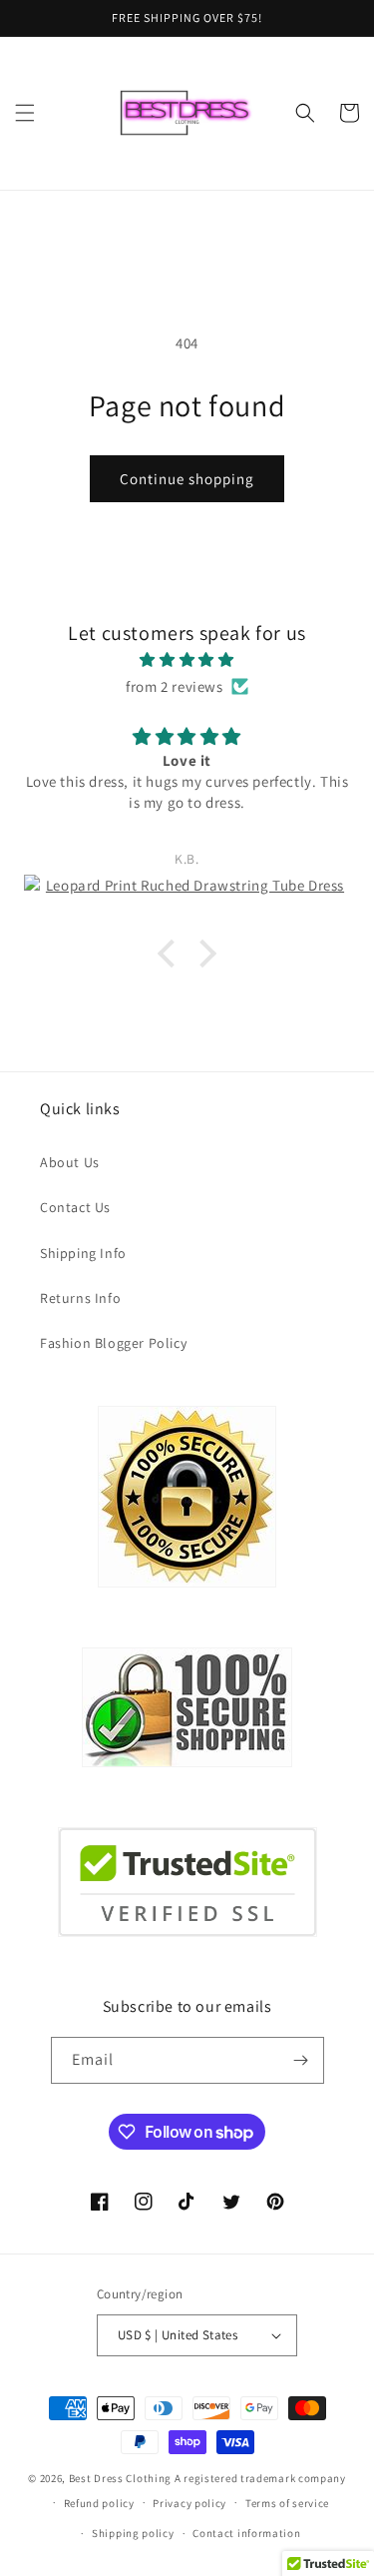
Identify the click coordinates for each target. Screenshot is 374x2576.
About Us (70, 1162)
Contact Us (75, 1207)
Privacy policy (189, 2503)
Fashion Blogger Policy (113, 1343)
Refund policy (99, 2503)
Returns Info (80, 1298)
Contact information (246, 2533)
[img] (187, 659)
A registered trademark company (260, 2478)
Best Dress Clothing (120, 2478)
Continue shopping (187, 479)
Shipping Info (83, 1253)
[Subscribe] (301, 2060)
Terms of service (287, 2503)
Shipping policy (133, 2533)
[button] (25, 113)
